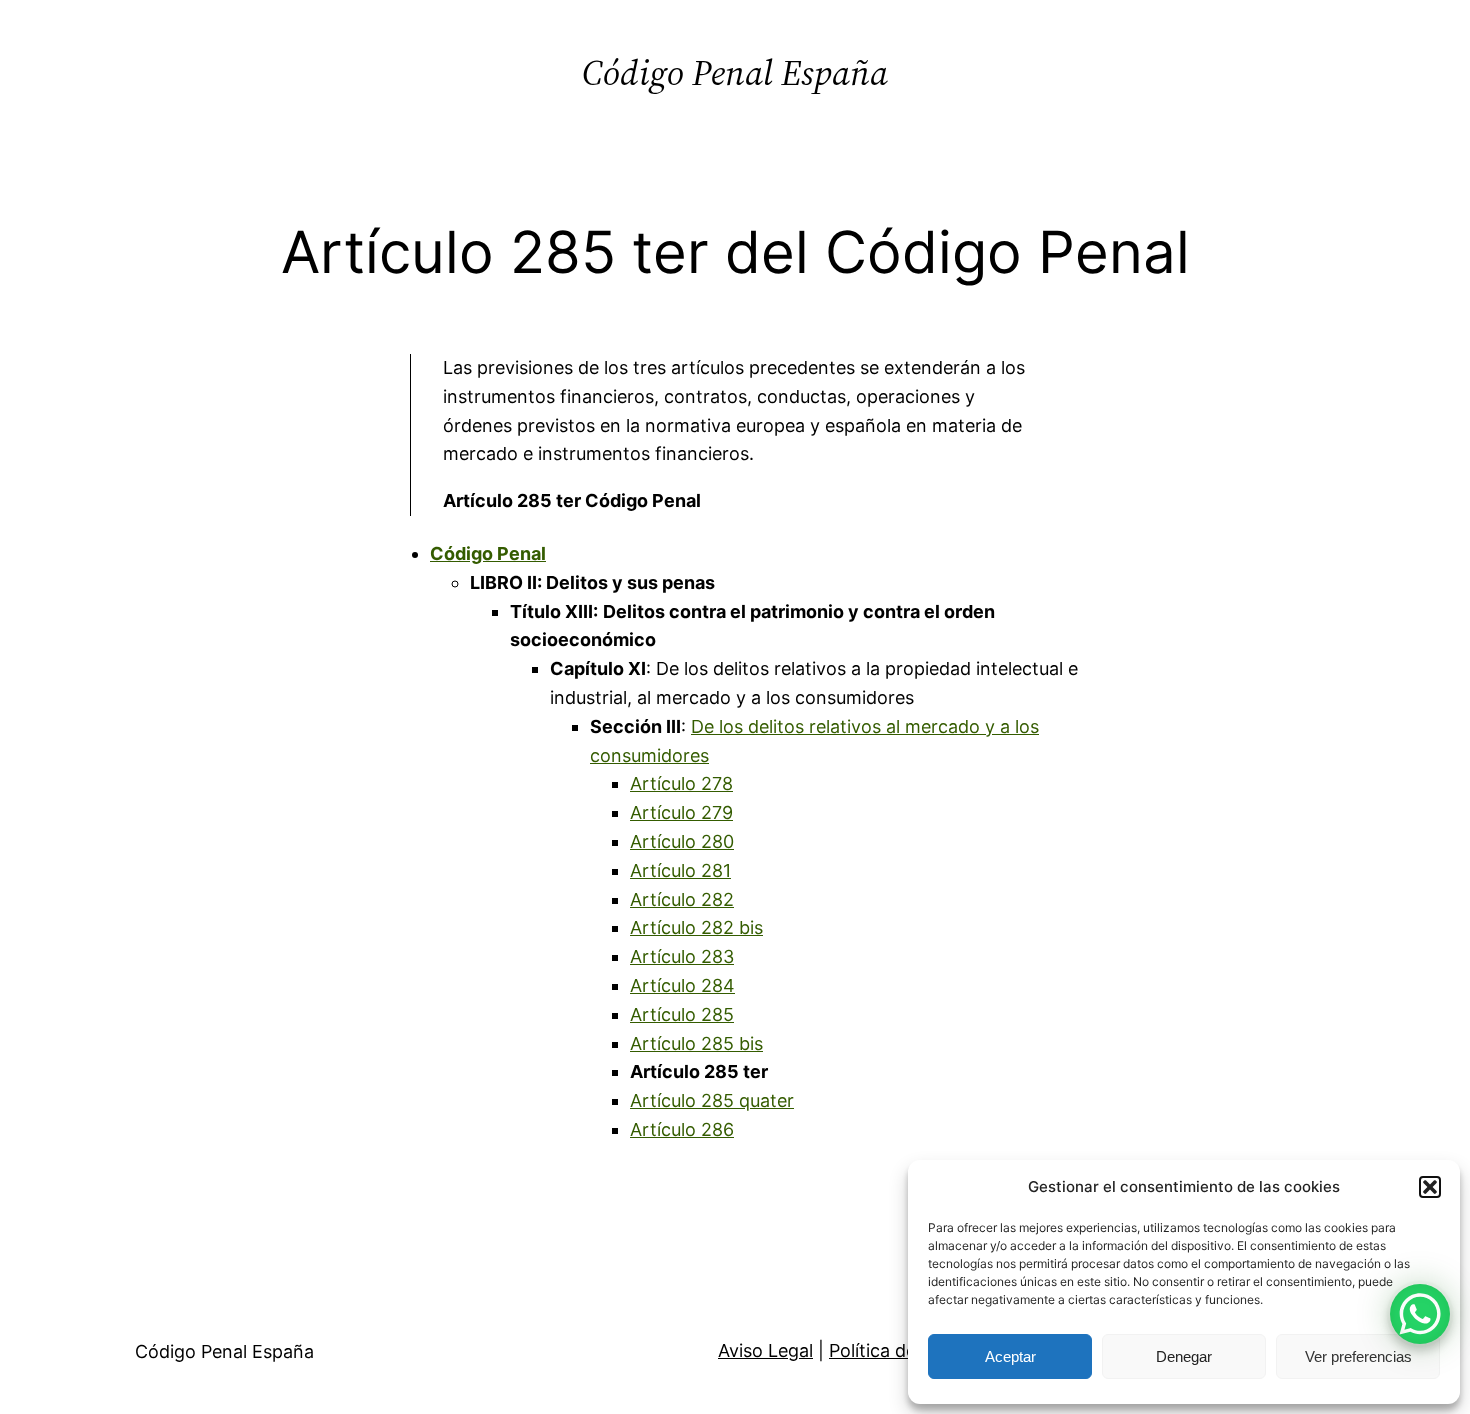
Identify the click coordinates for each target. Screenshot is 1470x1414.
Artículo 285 (682, 1014)
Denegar (1184, 1356)
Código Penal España (735, 72)
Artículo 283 (682, 956)
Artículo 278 (681, 783)
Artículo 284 (682, 985)
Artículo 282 (682, 899)
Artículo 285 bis (696, 1043)
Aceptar (1010, 1356)
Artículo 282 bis (696, 927)
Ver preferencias (1358, 1356)
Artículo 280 (682, 841)
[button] (1430, 1187)
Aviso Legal (765, 1350)
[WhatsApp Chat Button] (1420, 1314)
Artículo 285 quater (712, 1100)
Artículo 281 (680, 870)
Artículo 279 (681, 812)
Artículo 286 (682, 1129)
